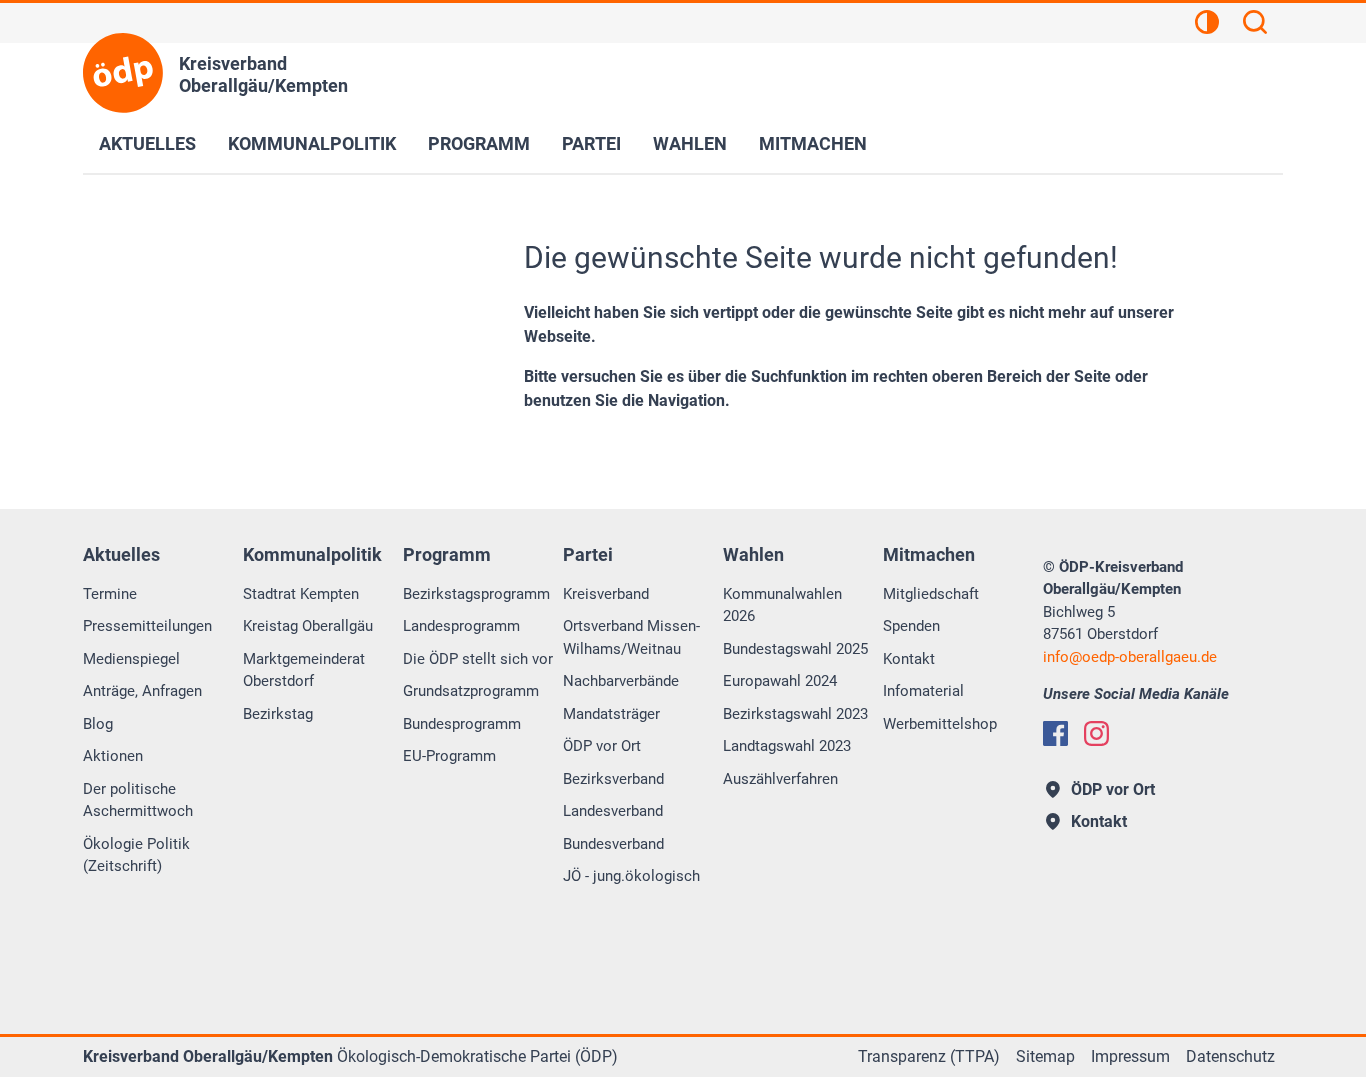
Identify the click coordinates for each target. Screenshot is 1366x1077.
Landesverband (613, 811)
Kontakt (909, 659)
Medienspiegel (131, 659)
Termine (110, 594)
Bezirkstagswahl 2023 (795, 714)
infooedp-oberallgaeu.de (1130, 657)
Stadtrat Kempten (301, 594)
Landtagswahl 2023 (787, 746)
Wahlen (690, 143)
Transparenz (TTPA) (929, 1056)
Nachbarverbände (621, 681)
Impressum (1130, 1056)
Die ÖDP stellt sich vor (478, 659)
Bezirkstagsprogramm (476, 594)
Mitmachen (813, 143)
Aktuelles (147, 143)
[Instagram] (1096, 733)
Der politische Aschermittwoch (138, 800)
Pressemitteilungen (147, 626)
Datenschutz (1230, 1056)
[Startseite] (123, 73)
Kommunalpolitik (312, 143)
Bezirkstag (278, 714)
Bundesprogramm (462, 724)
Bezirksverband (613, 779)
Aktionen (113, 756)
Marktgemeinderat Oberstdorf (304, 670)
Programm (479, 143)
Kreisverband (606, 594)
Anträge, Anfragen (142, 691)
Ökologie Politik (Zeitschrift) (136, 855)
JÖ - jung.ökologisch (631, 876)
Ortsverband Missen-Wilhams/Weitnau (631, 637)
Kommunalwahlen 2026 (782, 605)
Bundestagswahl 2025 (795, 649)
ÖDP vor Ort (602, 746)
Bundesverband (613, 844)
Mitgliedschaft (931, 594)
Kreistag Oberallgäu (308, 626)
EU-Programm (449, 756)
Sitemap (1045, 1056)
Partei (591, 143)
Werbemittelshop (940, 724)
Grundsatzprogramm (471, 691)
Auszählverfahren (780, 779)
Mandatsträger (611, 714)
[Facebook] (1055, 733)
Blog (98, 724)
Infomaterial (923, 691)
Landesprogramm (461, 626)
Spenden (911, 626)
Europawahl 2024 (780, 681)
